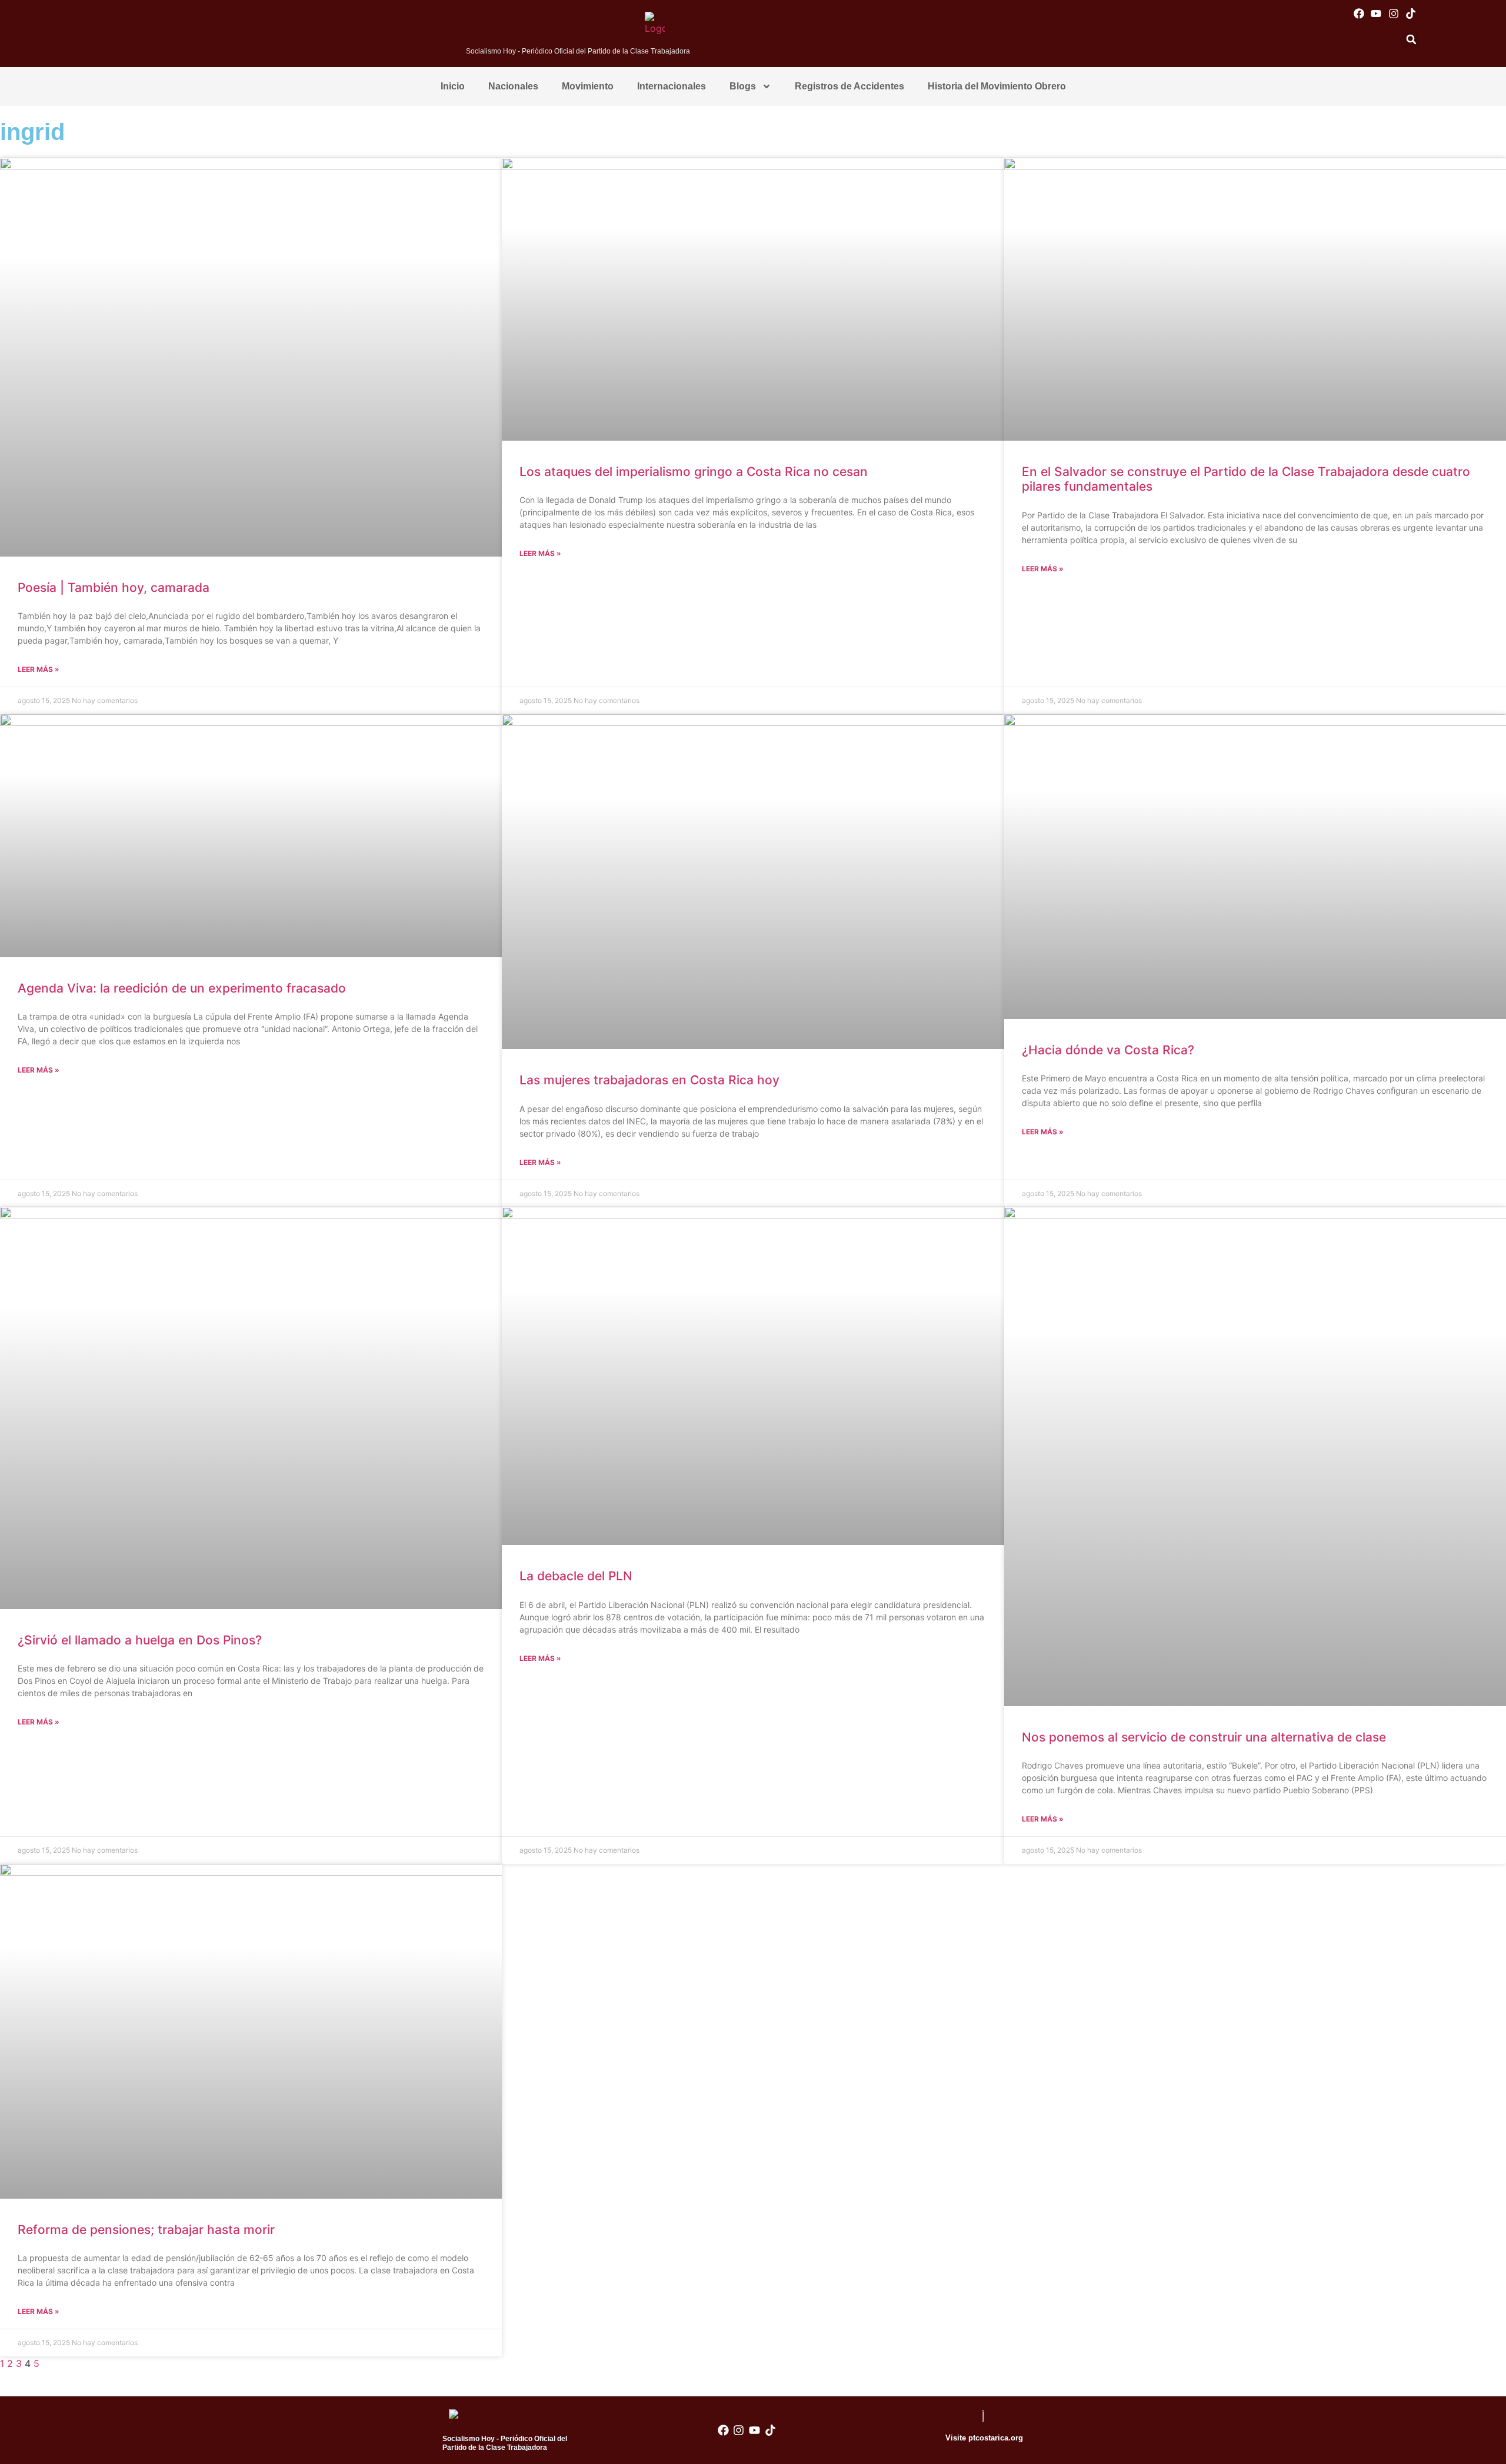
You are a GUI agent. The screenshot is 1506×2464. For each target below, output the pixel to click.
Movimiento (588, 86)
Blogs (743, 86)
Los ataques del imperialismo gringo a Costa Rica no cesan (694, 472)
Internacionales (672, 86)
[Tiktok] (1410, 13)
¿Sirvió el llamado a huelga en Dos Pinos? (140, 1640)
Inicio (453, 86)
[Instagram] (1393, 13)
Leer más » (39, 669)
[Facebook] (1359, 13)
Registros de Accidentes (849, 86)
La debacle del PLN (576, 1576)
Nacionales (513, 86)
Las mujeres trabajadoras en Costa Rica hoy (649, 1080)
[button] (1411, 39)
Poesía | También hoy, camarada (114, 587)
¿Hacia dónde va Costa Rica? (1108, 1050)
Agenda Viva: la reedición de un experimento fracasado (182, 988)
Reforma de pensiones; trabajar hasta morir (146, 2230)
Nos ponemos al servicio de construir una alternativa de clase (1204, 1737)
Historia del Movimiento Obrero (997, 86)
